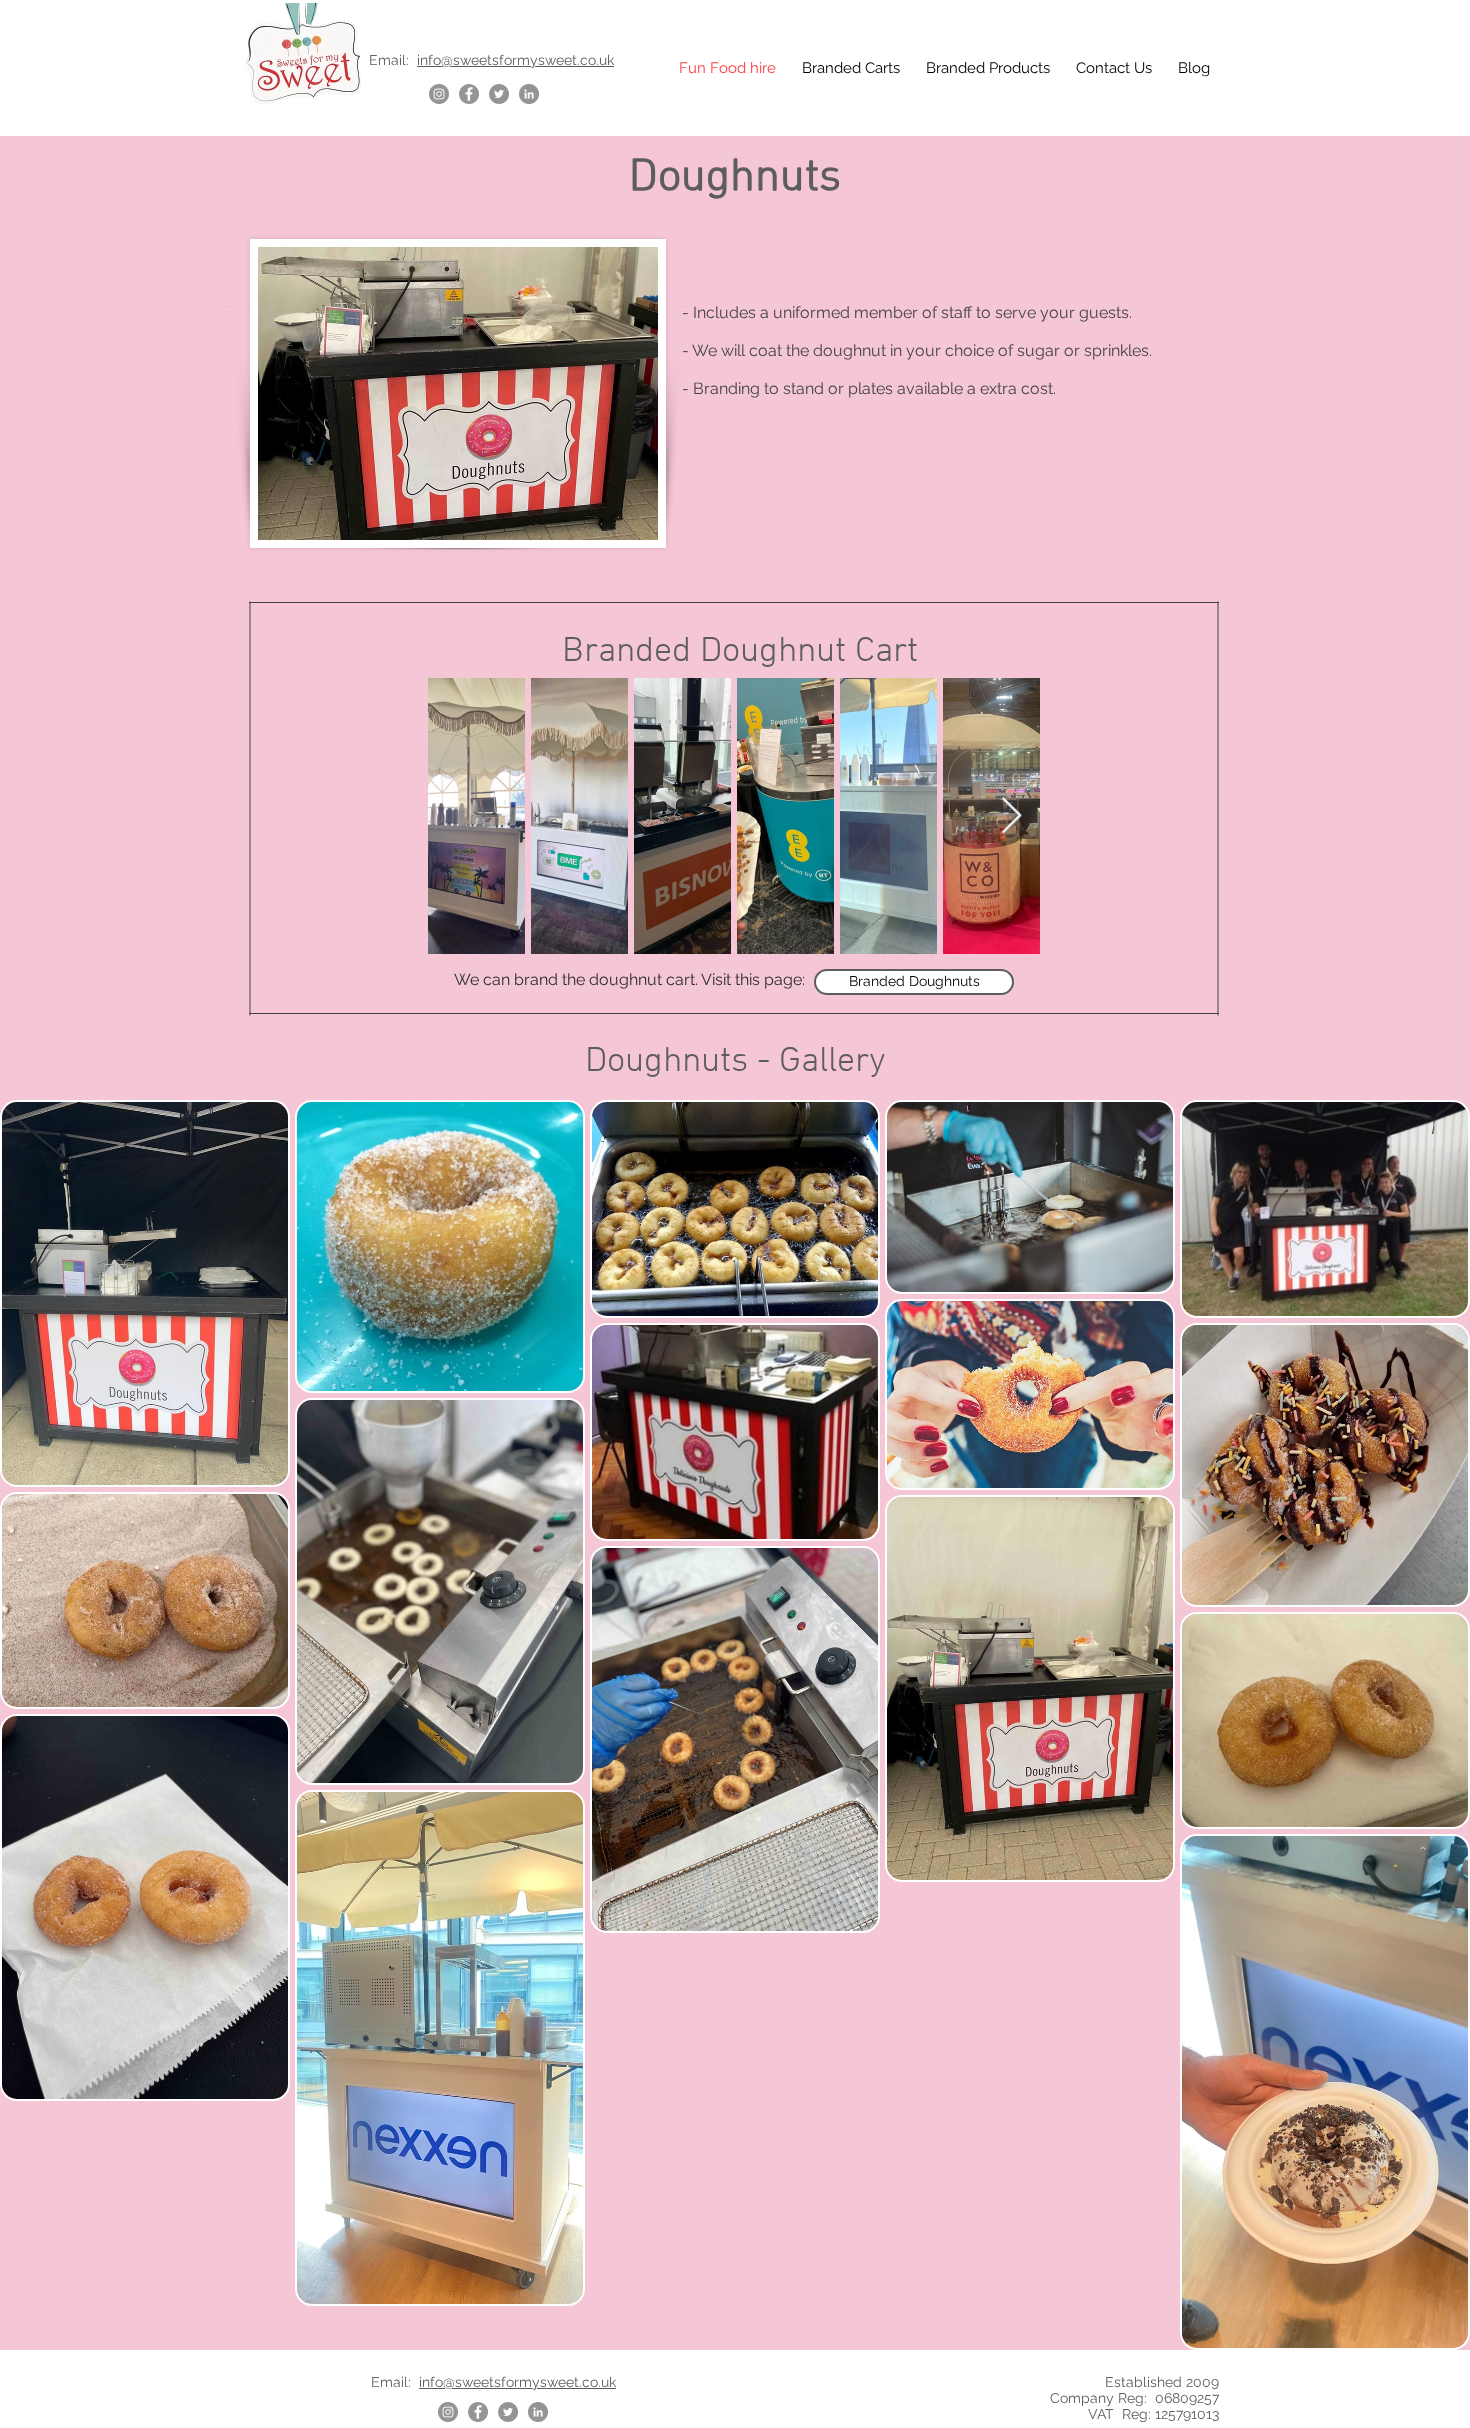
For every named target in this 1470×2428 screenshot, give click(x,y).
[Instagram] (439, 94)
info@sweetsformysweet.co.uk (515, 60)
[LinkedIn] (529, 94)
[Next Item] (1011, 816)
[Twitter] (499, 94)
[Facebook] (469, 94)
